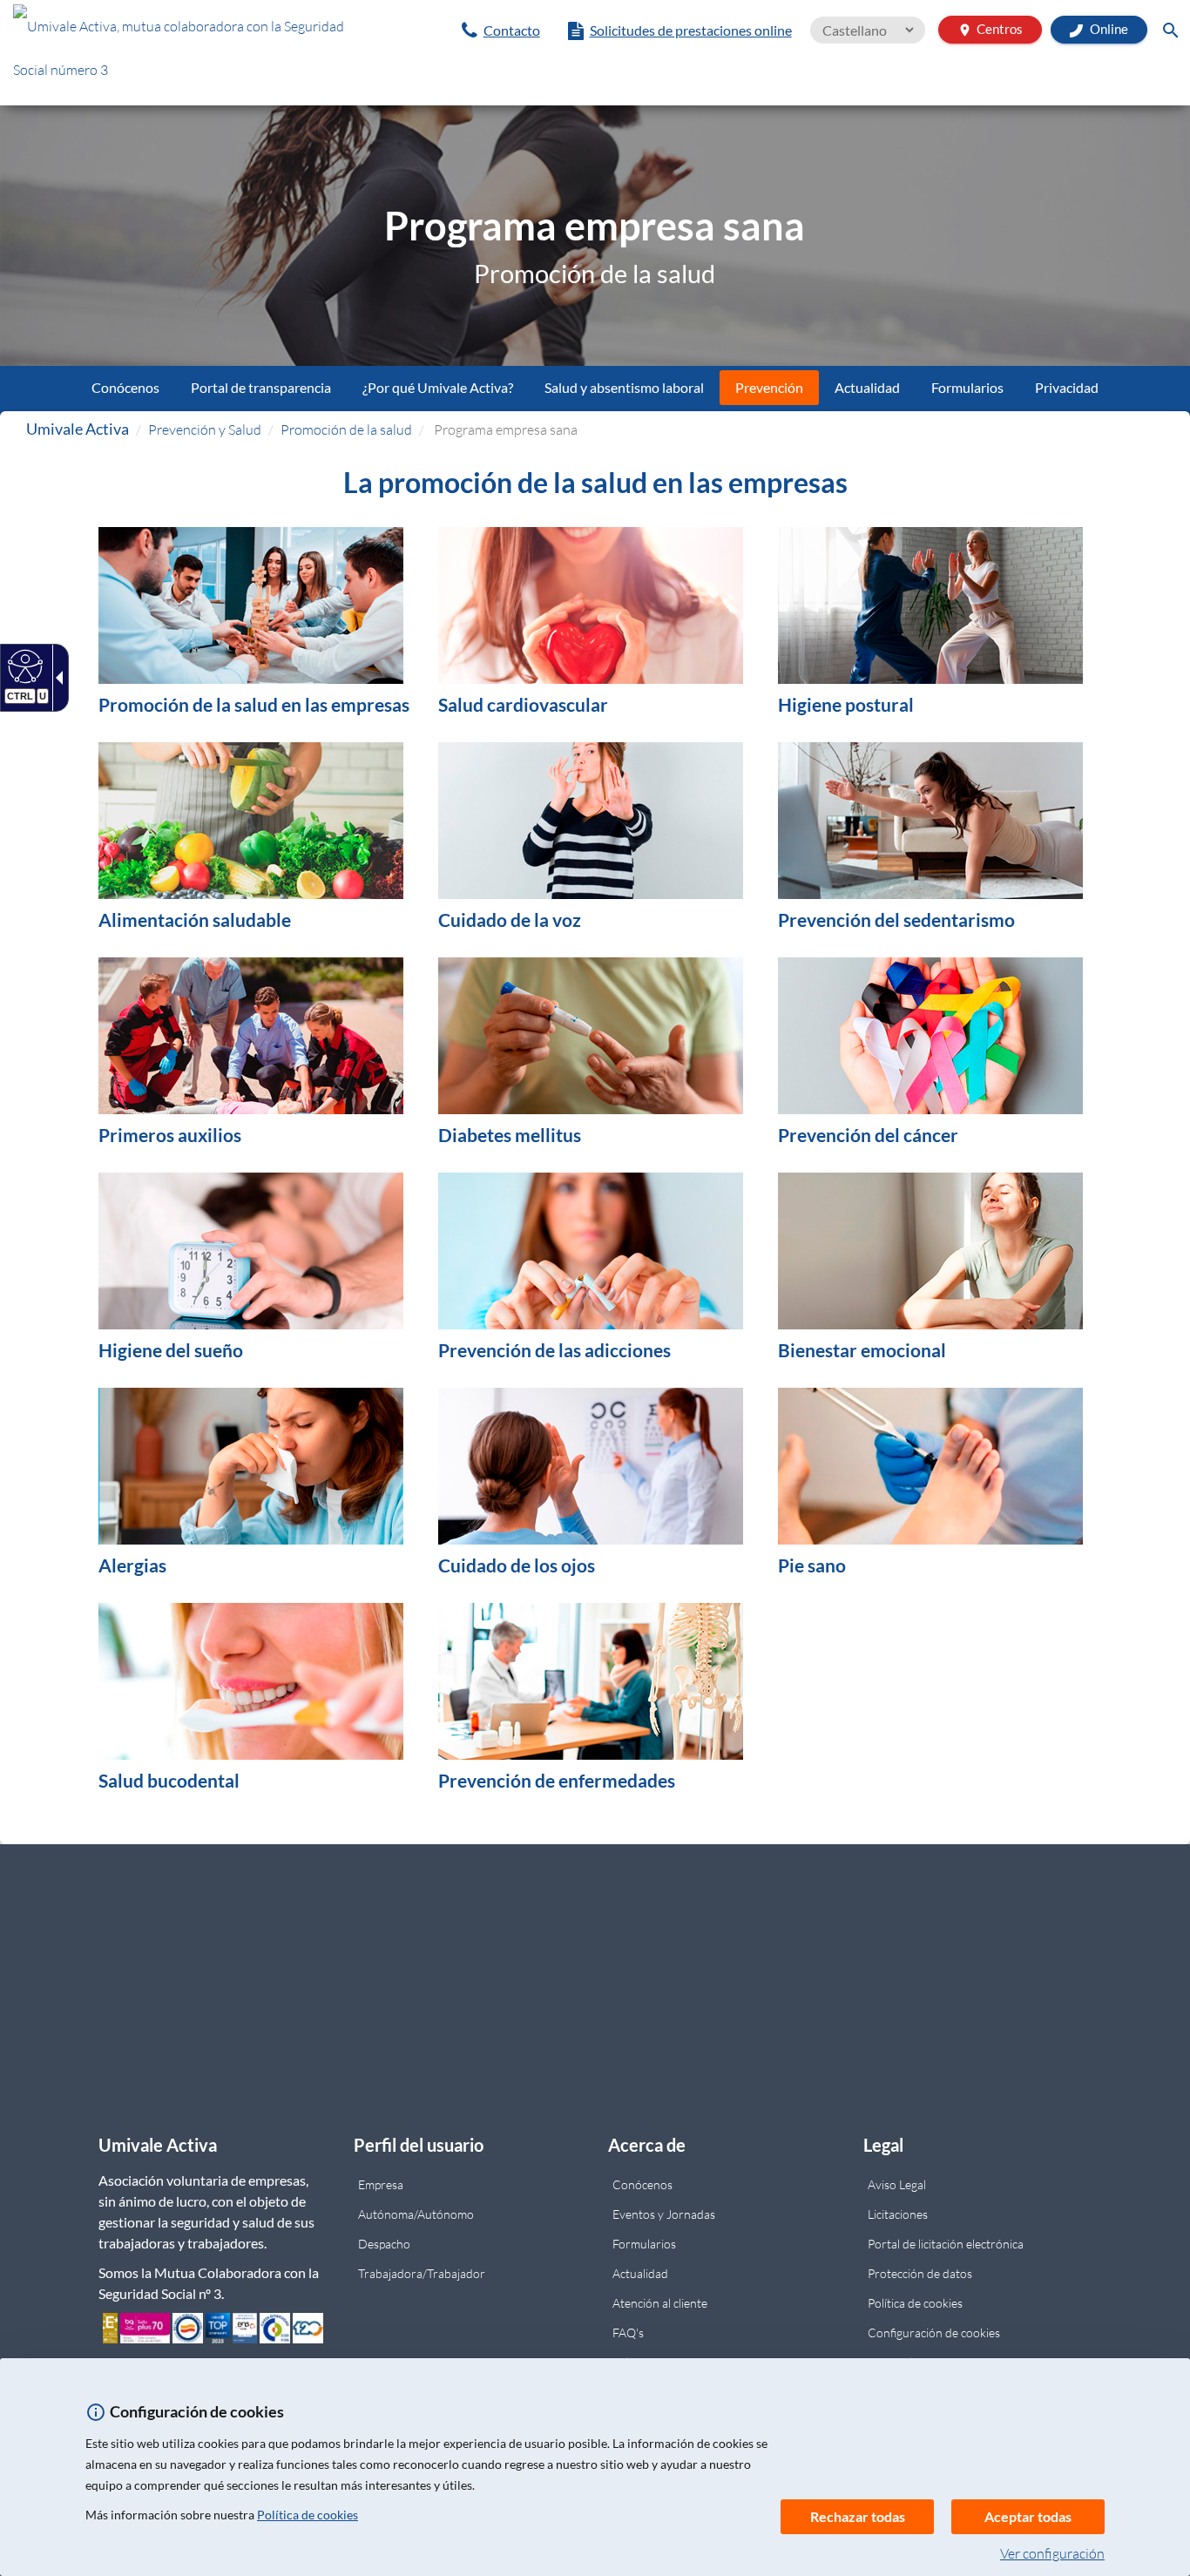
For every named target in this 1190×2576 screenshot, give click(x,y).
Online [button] (1108, 29)
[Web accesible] (23, 666)
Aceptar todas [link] (1028, 2516)
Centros (990, 29)
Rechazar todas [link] (858, 2516)
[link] (501, 30)
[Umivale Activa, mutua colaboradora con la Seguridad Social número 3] (198, 52)
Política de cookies (308, 2515)
